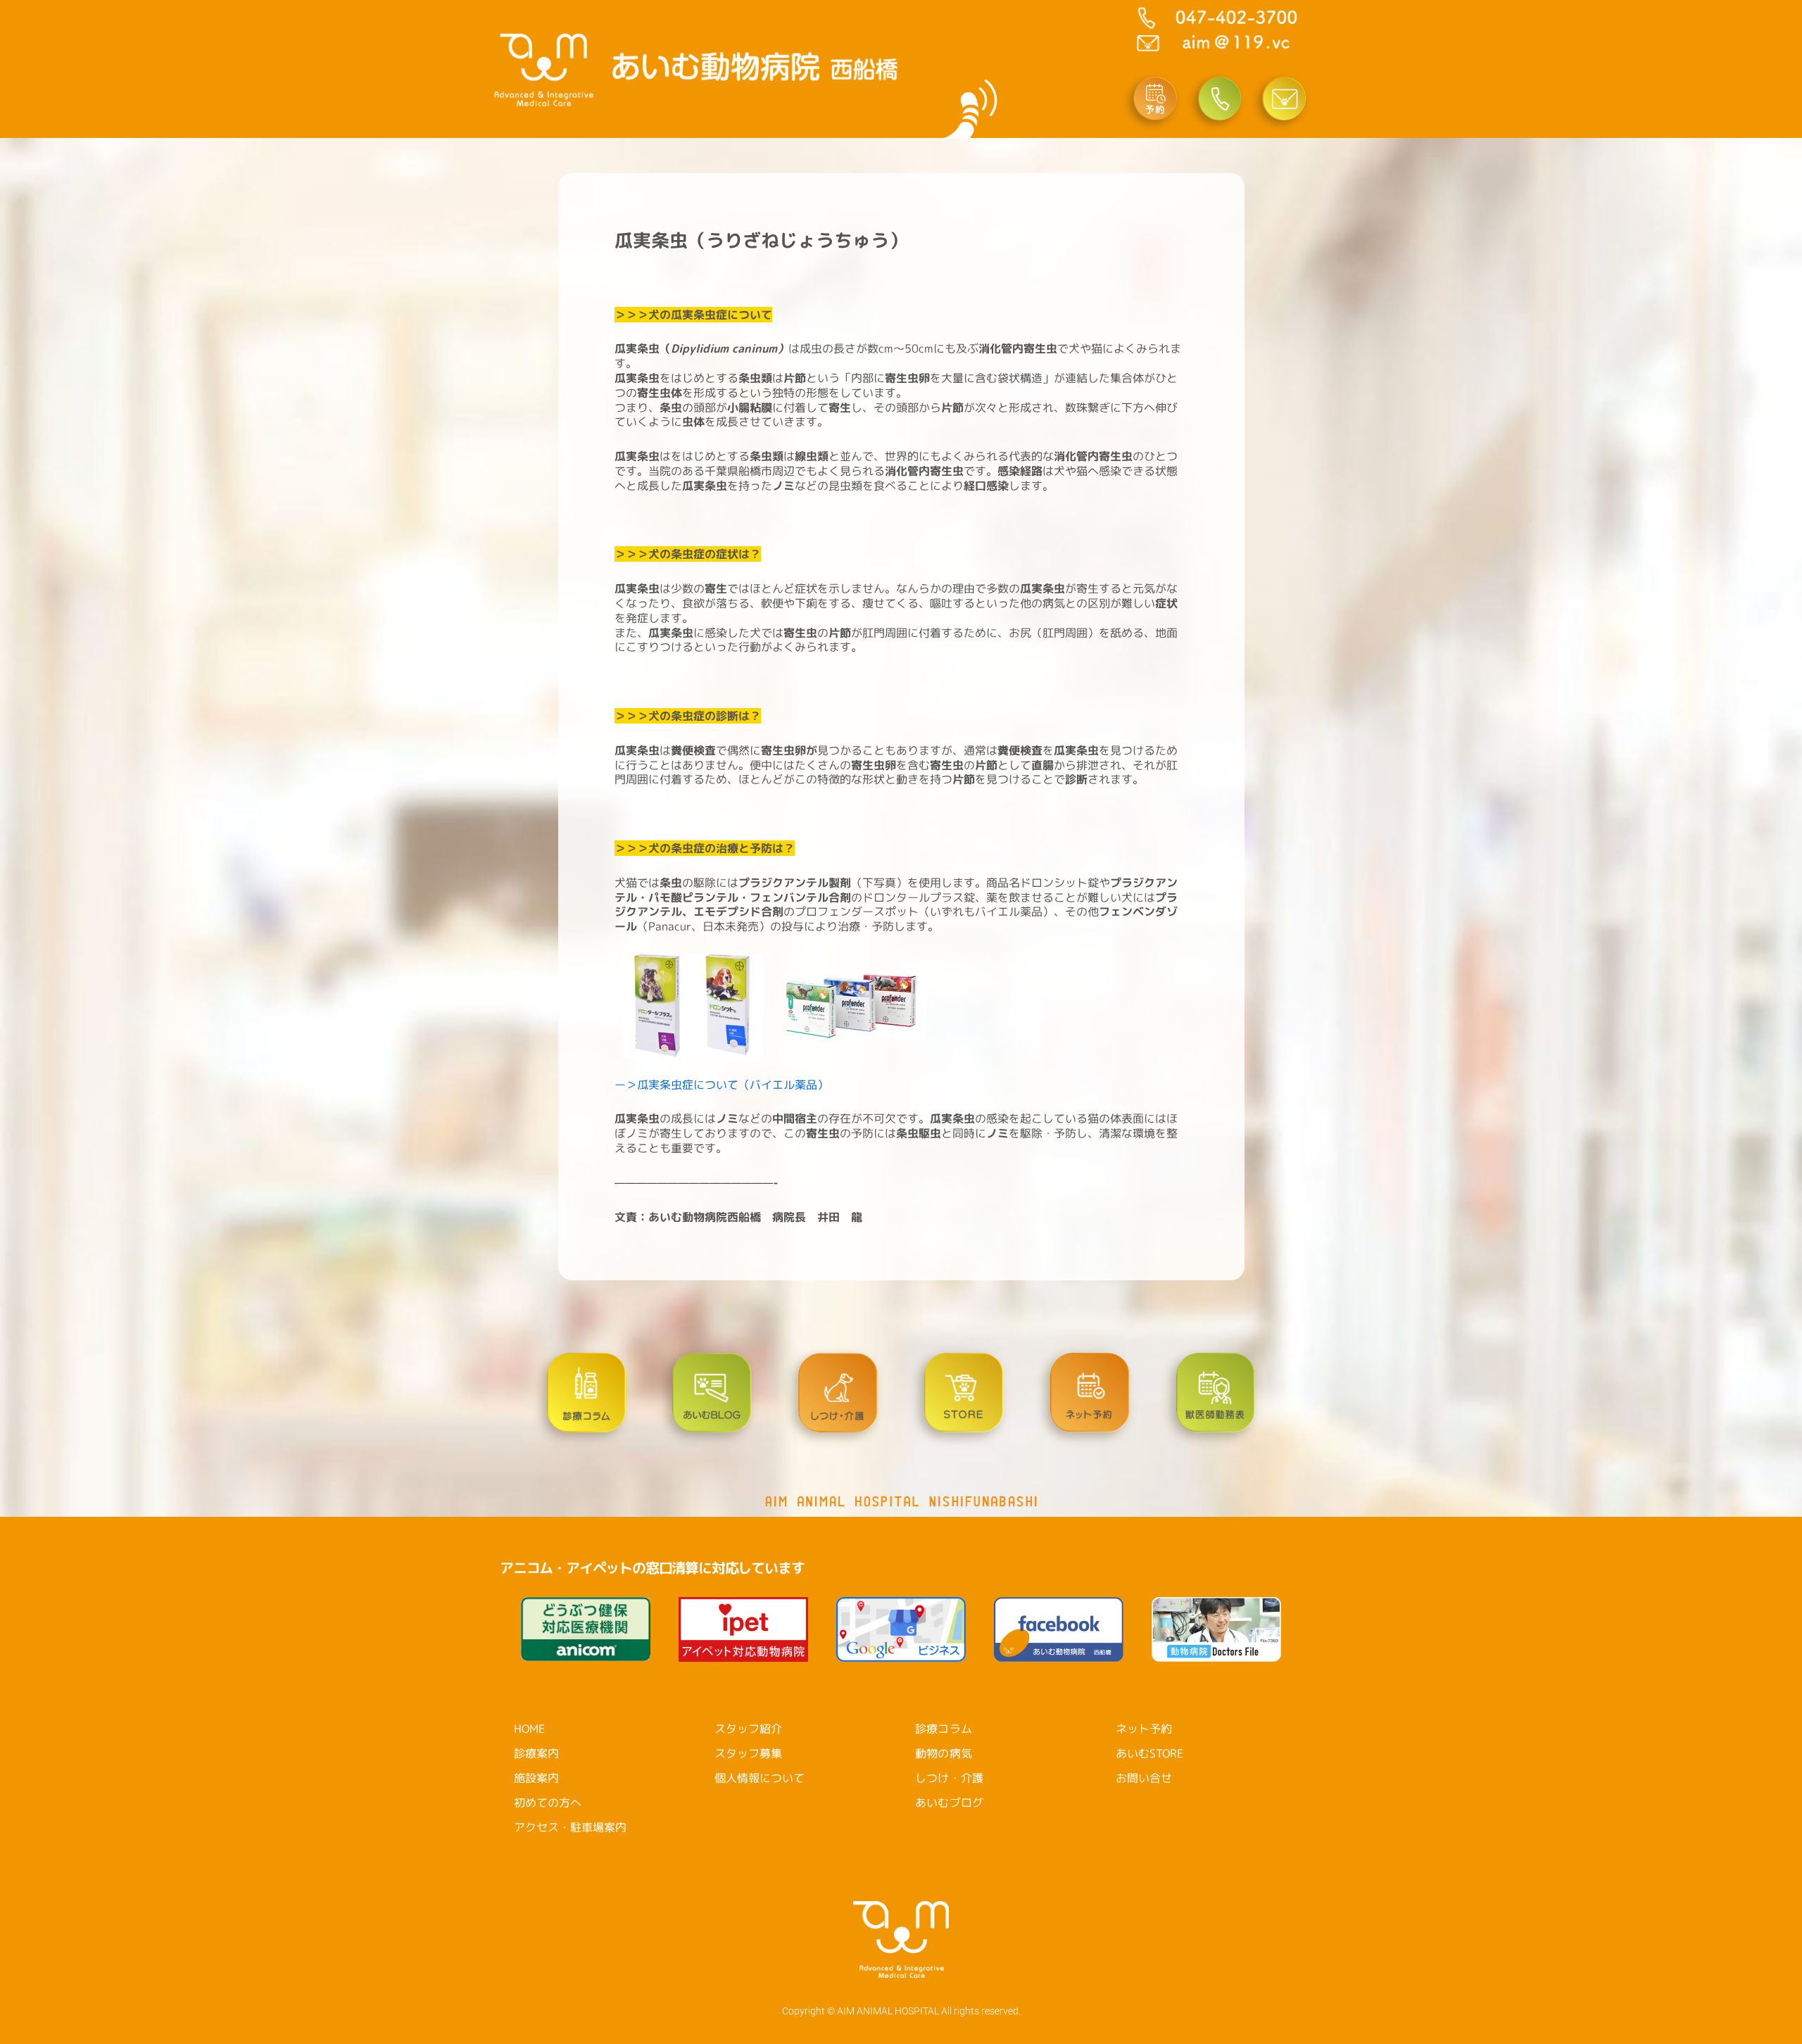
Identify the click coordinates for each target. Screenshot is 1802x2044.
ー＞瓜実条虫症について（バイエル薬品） (722, 1085)
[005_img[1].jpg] (857, 1004)
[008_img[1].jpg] (739, 1004)
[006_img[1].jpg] (653, 1004)
